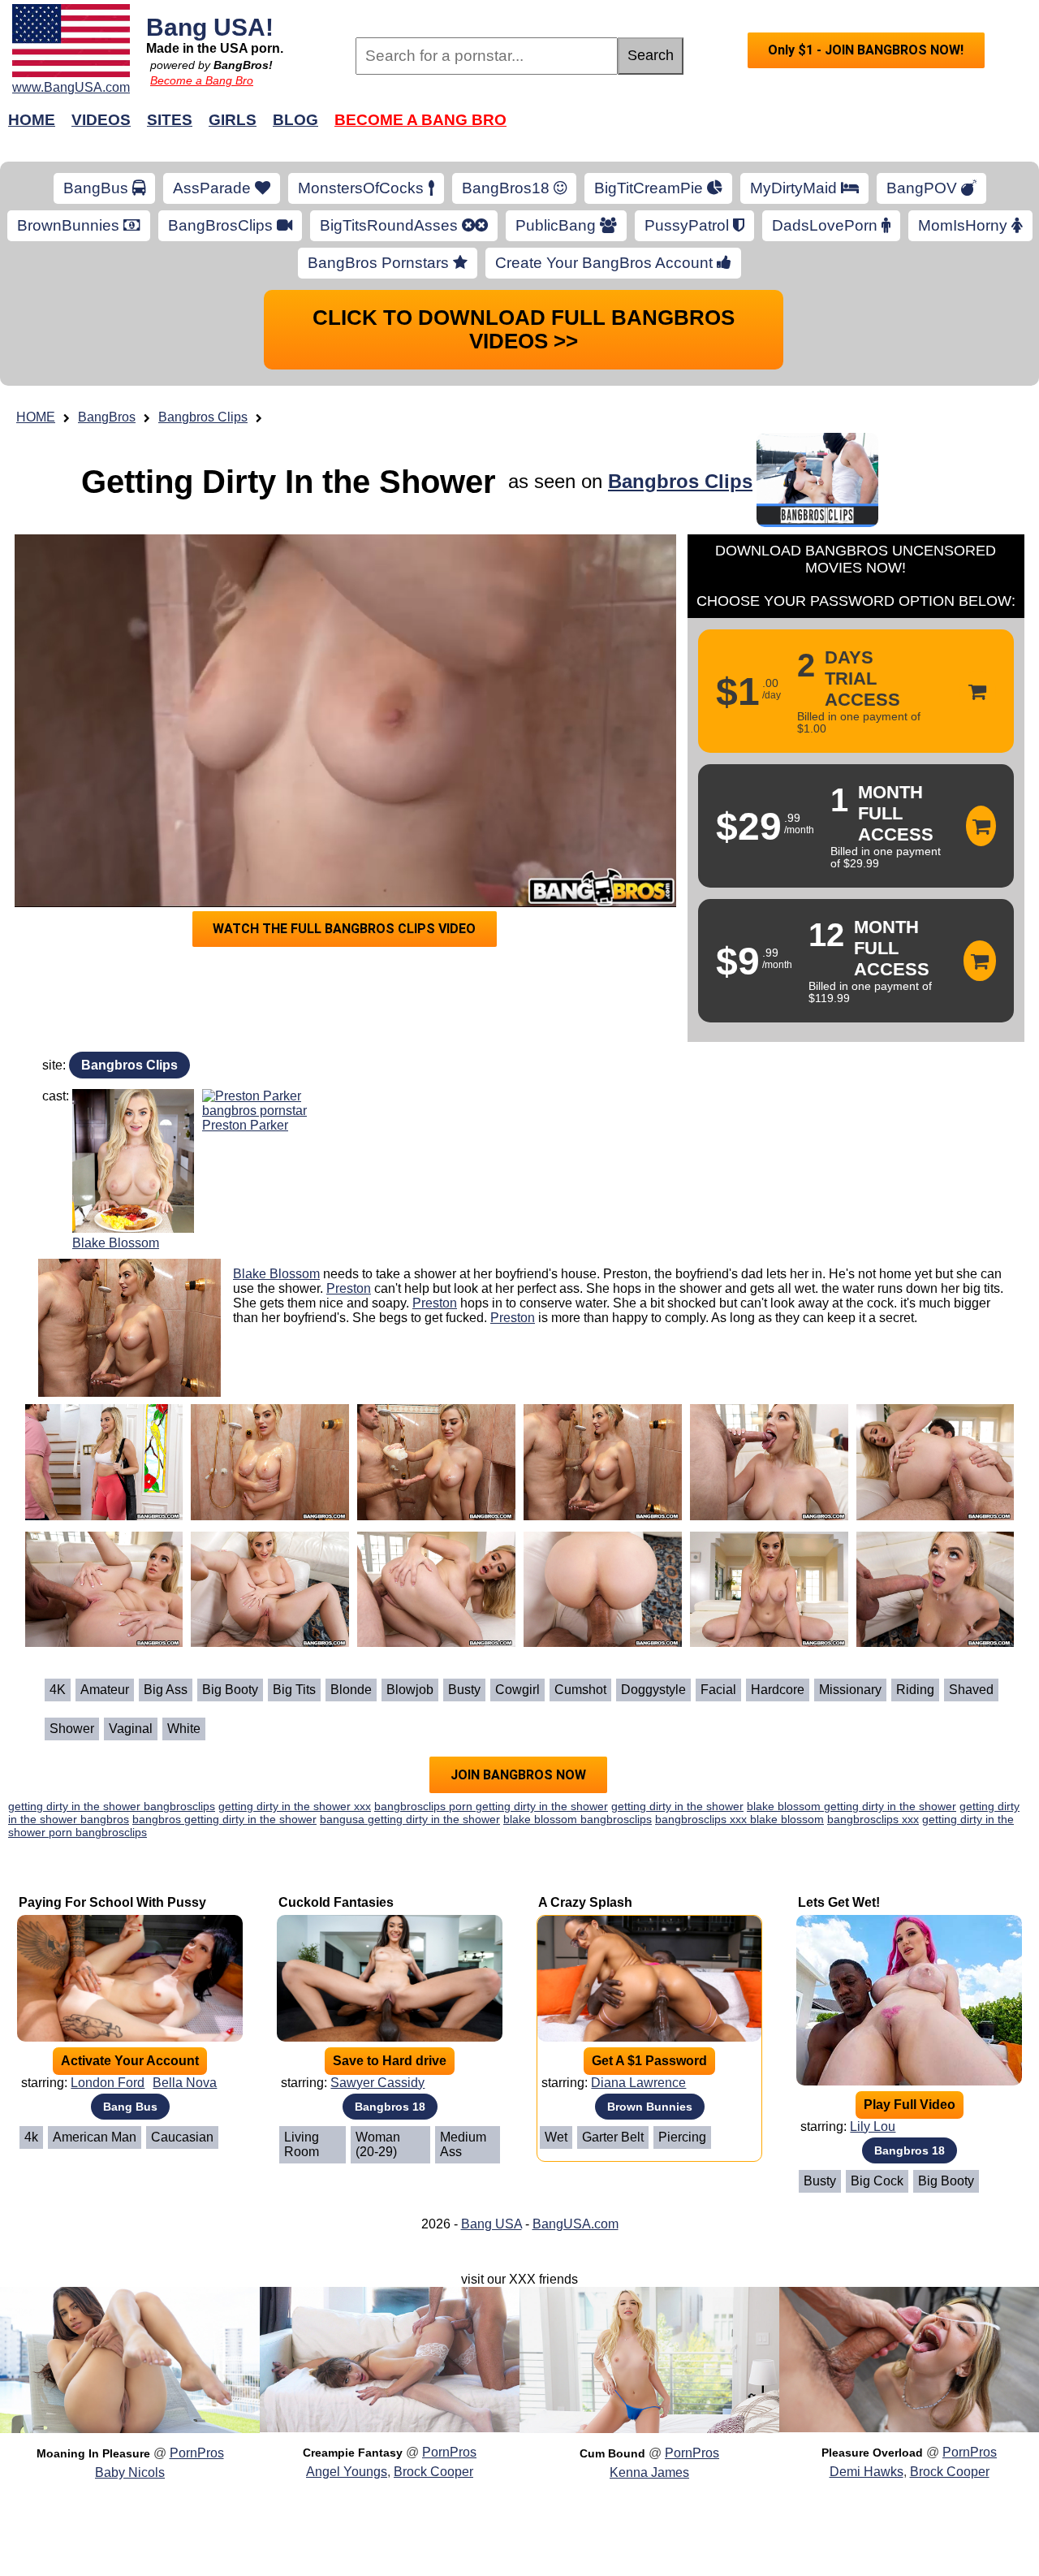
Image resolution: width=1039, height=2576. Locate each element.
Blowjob (410, 1690)
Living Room (302, 2144)
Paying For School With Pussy (112, 1902)
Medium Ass (463, 2144)
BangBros (107, 417)
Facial (718, 1690)
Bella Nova (185, 2083)
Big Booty (230, 1690)
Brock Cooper (433, 2472)
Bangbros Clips (203, 417)
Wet (556, 2137)
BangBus (98, 188)
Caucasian (182, 2137)
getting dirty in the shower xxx (295, 1806)
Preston (349, 1288)
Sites (170, 120)
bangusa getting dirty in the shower (410, 1819)
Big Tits (294, 1690)
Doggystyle (653, 1690)
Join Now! (777, 128)
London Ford (108, 2083)
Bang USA (491, 2224)
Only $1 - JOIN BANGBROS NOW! (866, 50)
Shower (72, 1729)
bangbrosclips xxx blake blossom (739, 1819)
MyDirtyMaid (795, 188)
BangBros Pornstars (380, 263)
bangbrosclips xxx (873, 1819)
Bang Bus (130, 2107)
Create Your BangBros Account (606, 263)
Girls (233, 120)
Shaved (971, 1690)
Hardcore (778, 1690)
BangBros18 (508, 188)
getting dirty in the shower (677, 1806)
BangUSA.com (576, 2224)
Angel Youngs (347, 2472)
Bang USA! (210, 27)
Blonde (351, 1690)
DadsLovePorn (827, 225)
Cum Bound (612, 2453)
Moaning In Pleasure (93, 2453)
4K (58, 1690)
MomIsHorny (965, 225)
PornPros (197, 2453)
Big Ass (166, 1690)
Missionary (850, 1690)
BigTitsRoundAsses (391, 225)
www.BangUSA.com (71, 87)
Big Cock (877, 2181)
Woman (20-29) (378, 2144)
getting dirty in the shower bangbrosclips (112, 1806)
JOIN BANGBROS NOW (518, 1775)
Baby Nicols (130, 2472)
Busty (464, 1690)
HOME (36, 417)
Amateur (105, 1690)
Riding (915, 1690)
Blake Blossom (116, 1243)
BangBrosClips (222, 225)
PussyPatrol (689, 225)
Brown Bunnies (650, 2107)
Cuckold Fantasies (336, 1902)
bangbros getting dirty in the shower (224, 1819)
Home (32, 120)
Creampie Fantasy (353, 2453)
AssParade (214, 188)
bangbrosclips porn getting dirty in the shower (491, 1806)
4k (31, 2137)
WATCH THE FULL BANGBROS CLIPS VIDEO (344, 929)
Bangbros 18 (390, 2107)
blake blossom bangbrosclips (578, 1819)
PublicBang (558, 225)
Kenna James (649, 2472)
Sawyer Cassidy (377, 2083)
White (184, 1729)
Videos (101, 120)
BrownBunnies (70, 225)
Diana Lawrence (638, 2083)
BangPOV (924, 188)
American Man (95, 2137)
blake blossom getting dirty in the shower (851, 1806)
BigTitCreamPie (651, 188)
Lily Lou (873, 2126)
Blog (295, 120)
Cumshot (580, 1690)
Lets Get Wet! (839, 1902)
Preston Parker (245, 1125)
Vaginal (131, 1729)
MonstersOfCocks (363, 188)
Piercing (682, 2137)
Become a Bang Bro (202, 80)
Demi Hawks (867, 2472)
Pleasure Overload (872, 2453)
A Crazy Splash (585, 1902)
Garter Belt (613, 2137)
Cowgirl (517, 1690)
